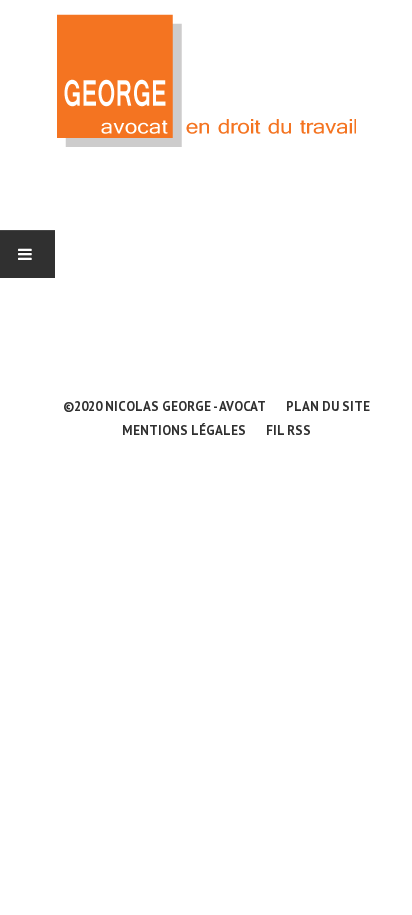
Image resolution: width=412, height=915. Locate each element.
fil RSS (288, 430)
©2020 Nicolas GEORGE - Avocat (164, 406)
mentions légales (184, 430)
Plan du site (328, 406)
